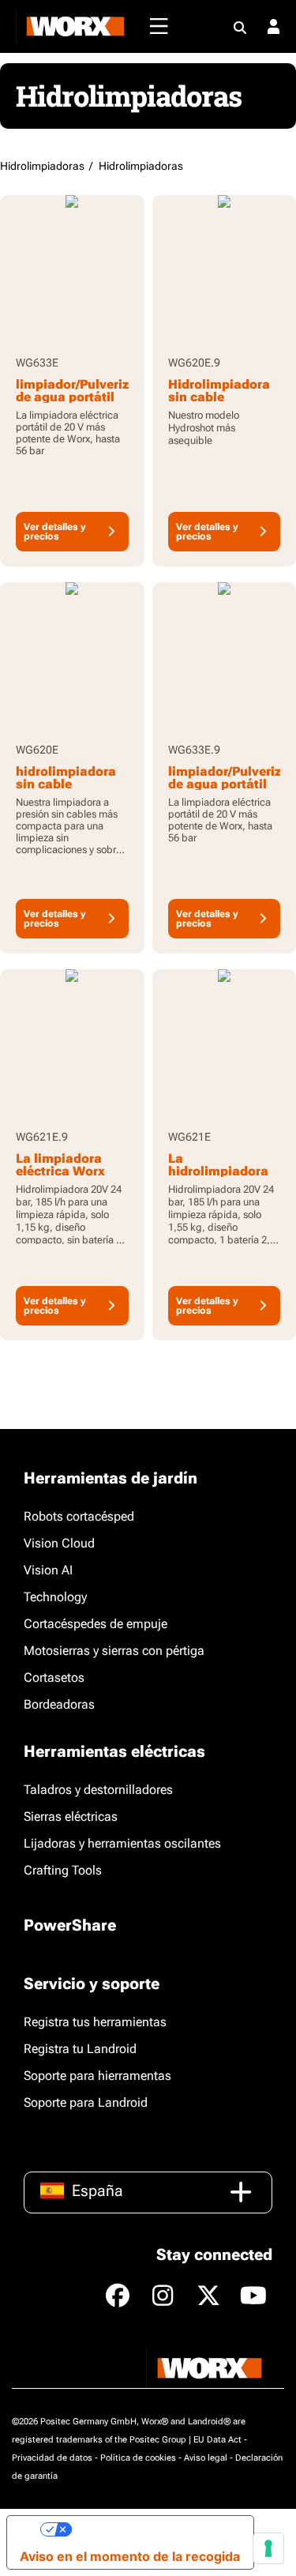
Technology (55, 1597)
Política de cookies (138, 2458)
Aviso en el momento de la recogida (130, 2556)
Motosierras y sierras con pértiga (114, 1651)
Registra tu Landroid (80, 2049)
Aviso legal (206, 2458)
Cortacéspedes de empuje (96, 1624)
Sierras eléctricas (71, 1816)
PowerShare (70, 1925)
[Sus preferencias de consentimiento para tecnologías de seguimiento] (268, 2548)
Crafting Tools (63, 1870)
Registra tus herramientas (95, 2022)
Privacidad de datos (52, 2458)
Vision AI (48, 1570)
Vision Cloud (59, 1543)
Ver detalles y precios (55, 532)
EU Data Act (217, 2440)
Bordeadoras (59, 1704)
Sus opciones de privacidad (156, 2529)
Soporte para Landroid (86, 2102)
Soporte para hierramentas (97, 2076)
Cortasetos (54, 1677)
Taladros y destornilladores (98, 1790)
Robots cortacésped (79, 1516)
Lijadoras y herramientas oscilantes (122, 1843)
